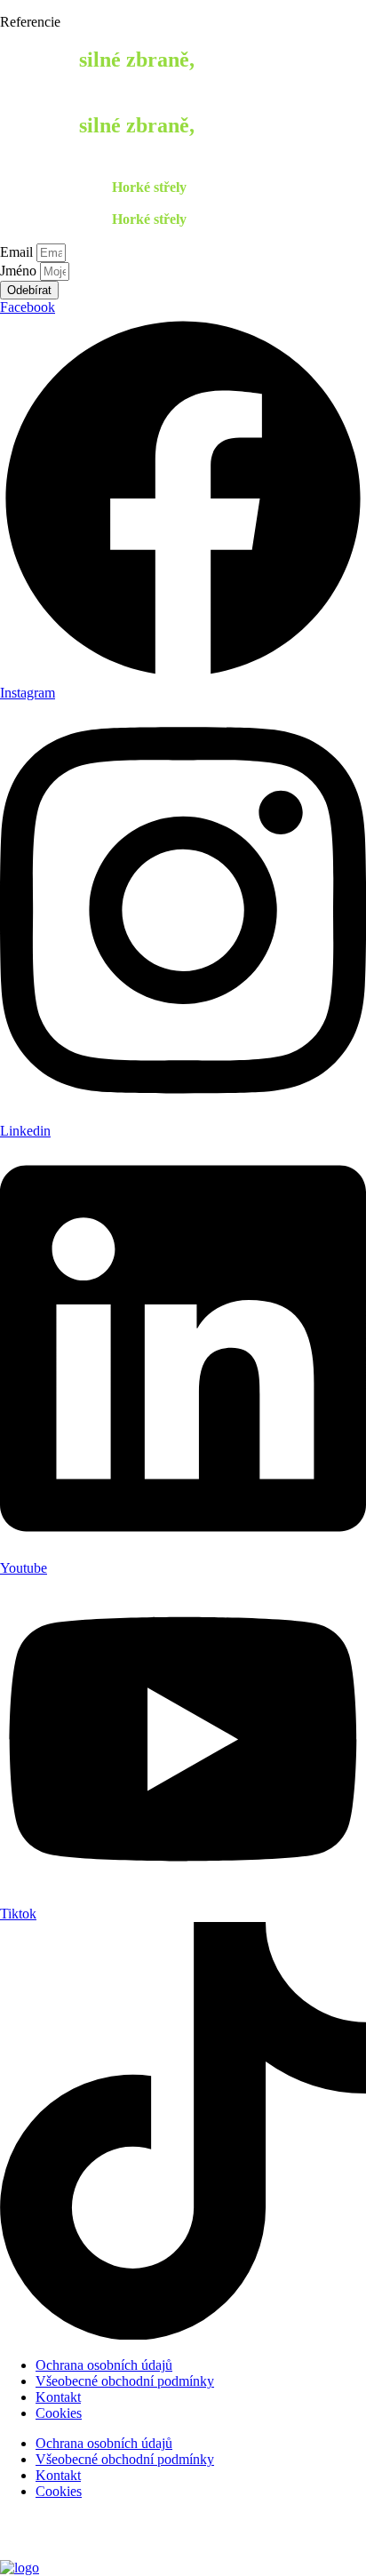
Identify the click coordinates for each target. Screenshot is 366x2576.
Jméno (20, 271)
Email (18, 252)
